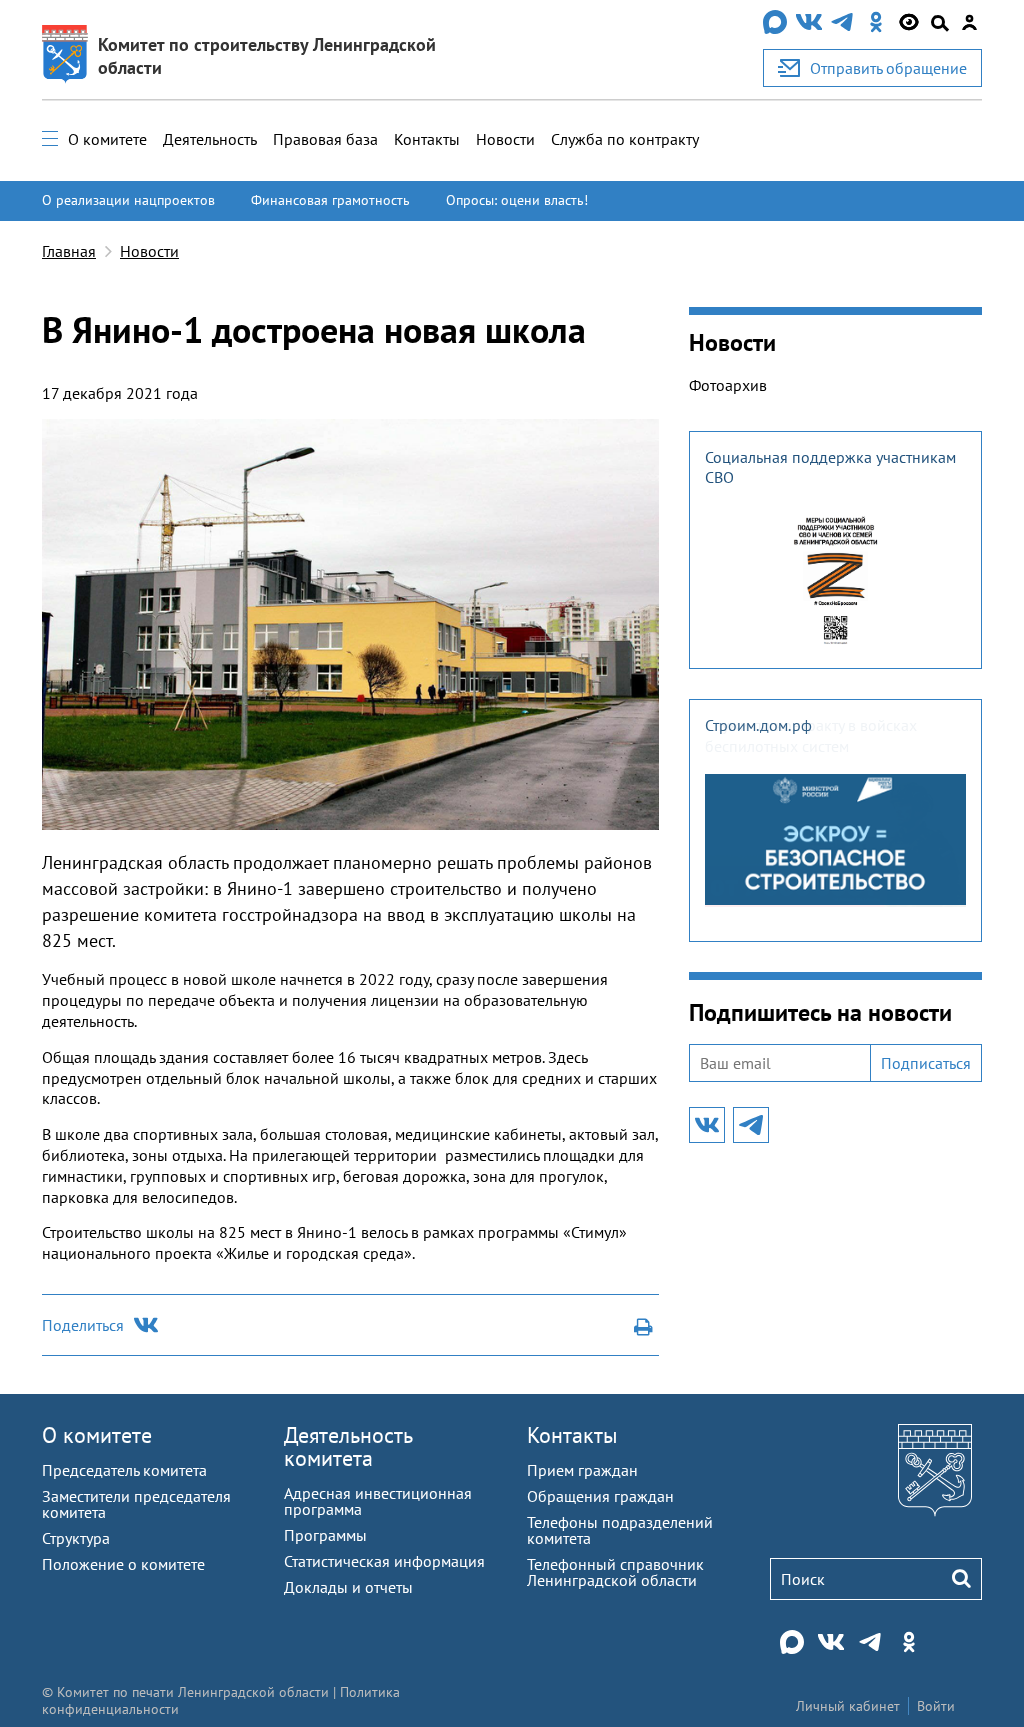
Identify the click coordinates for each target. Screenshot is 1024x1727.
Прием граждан (582, 1470)
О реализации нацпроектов (128, 200)
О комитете (107, 139)
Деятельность (210, 139)
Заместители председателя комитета (136, 1504)
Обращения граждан (600, 1496)
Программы (325, 1535)
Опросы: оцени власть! (517, 200)
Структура (76, 1538)
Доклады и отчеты (348, 1587)
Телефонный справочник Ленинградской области (615, 1572)
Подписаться (926, 1063)
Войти (936, 1706)
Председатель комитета (124, 1470)
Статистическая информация (384, 1561)
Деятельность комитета (348, 1446)
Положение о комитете (123, 1564)
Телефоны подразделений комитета (620, 1530)
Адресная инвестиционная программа (378, 1501)
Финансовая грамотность (330, 200)
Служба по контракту (625, 139)
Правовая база (325, 139)
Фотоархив (728, 385)
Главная (69, 251)
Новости (505, 139)
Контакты (427, 139)
